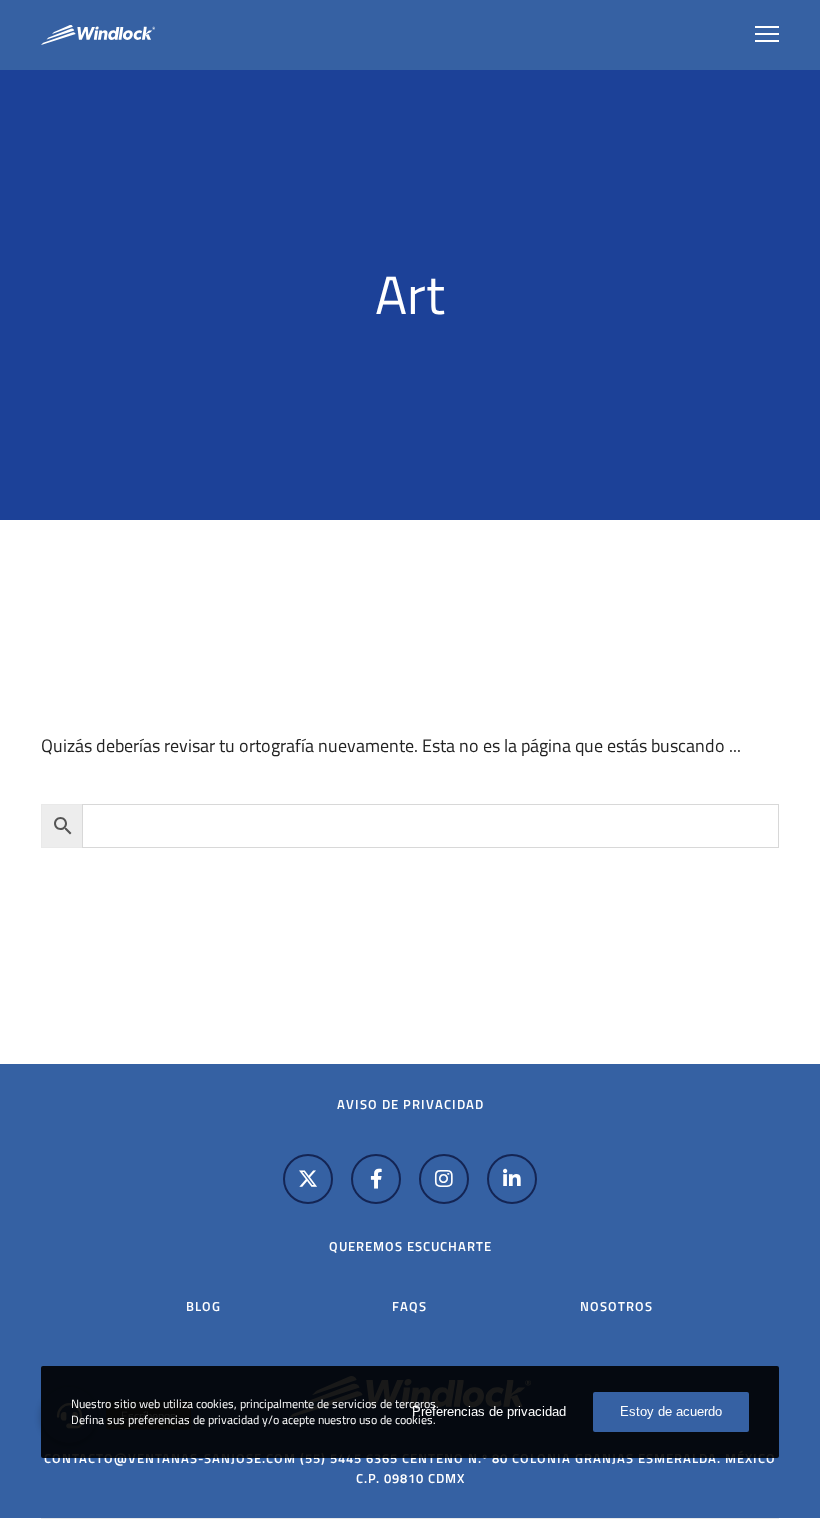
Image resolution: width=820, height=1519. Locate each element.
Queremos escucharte (410, 1246)
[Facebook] (376, 1179)
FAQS (409, 1306)
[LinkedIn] (512, 1179)
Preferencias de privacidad (489, 1411)
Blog (203, 1306)
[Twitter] (308, 1179)
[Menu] (758, 35)
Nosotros (616, 1306)
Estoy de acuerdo (671, 1411)
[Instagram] (444, 1179)
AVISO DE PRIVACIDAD (410, 1104)
